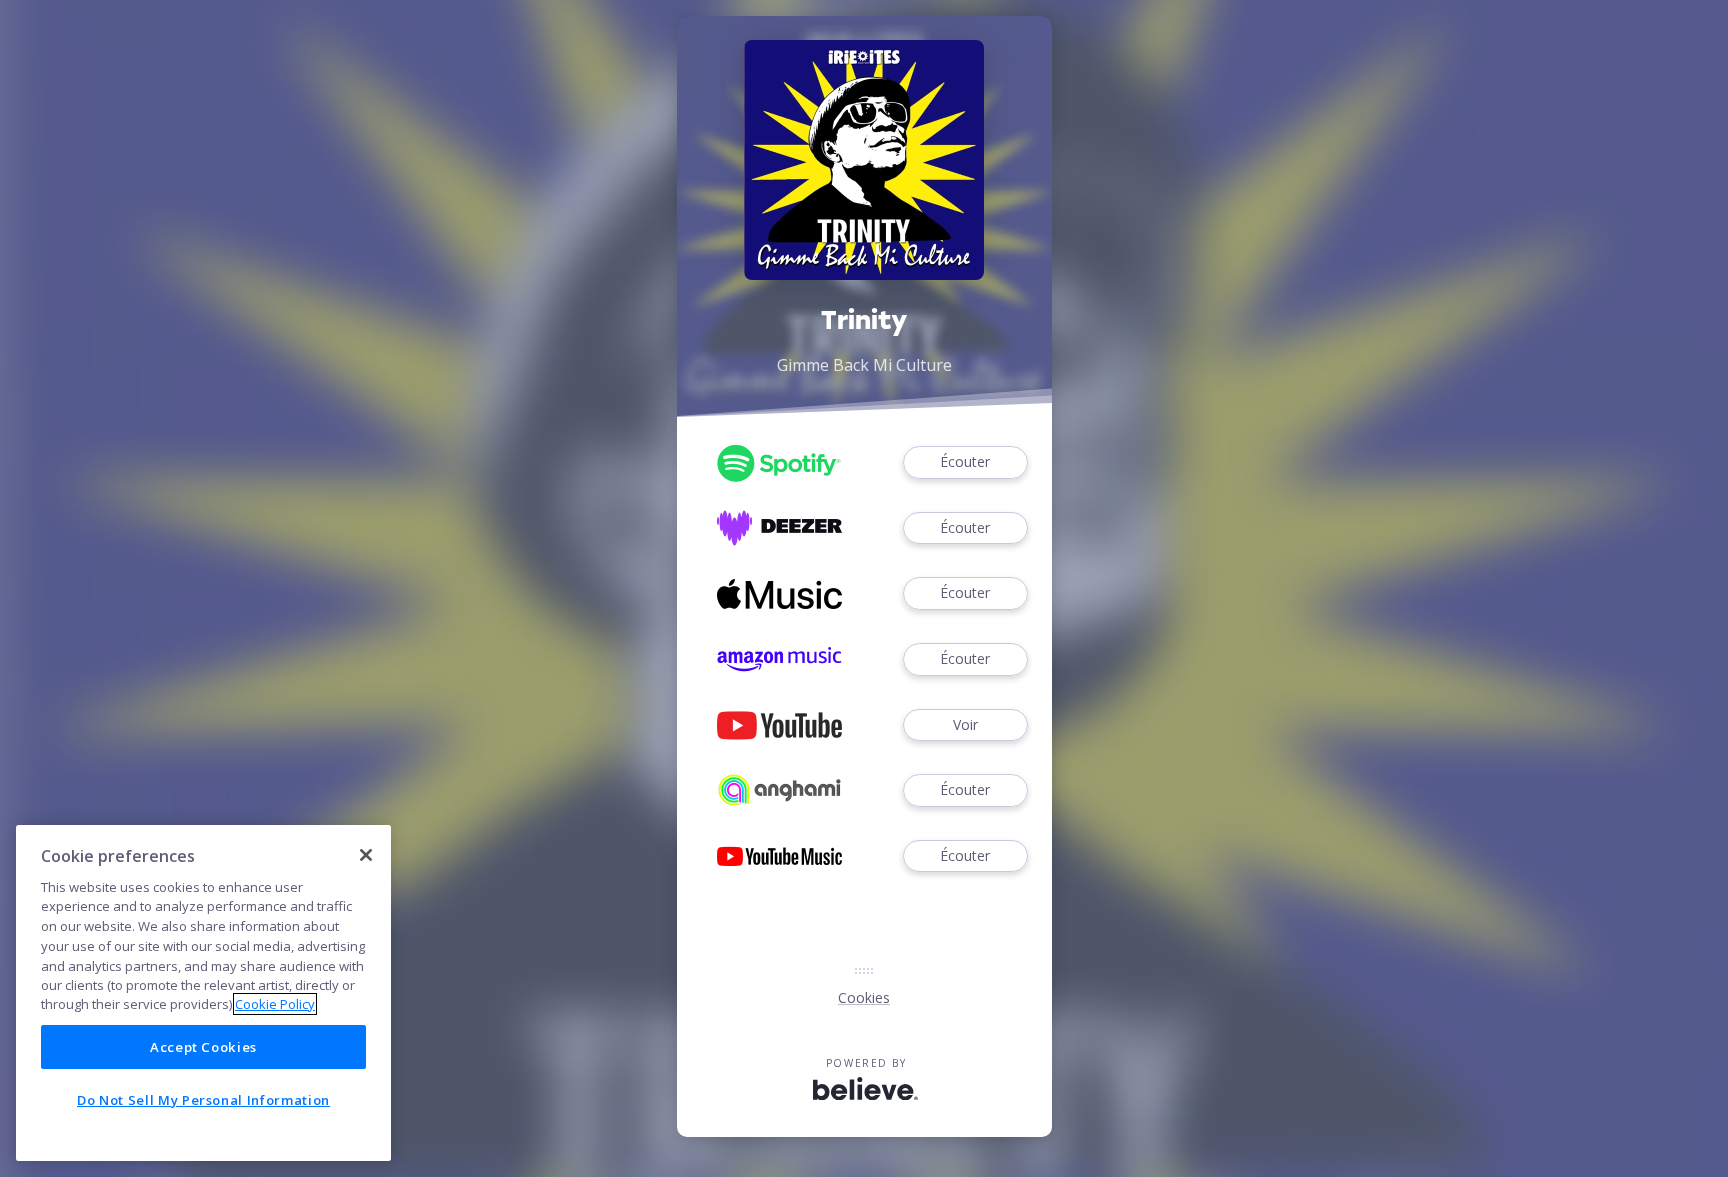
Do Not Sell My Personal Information (203, 1100)
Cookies (864, 997)
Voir (965, 724)
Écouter (965, 461)
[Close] (366, 855)
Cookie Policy (275, 1004)
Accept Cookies (203, 1047)
